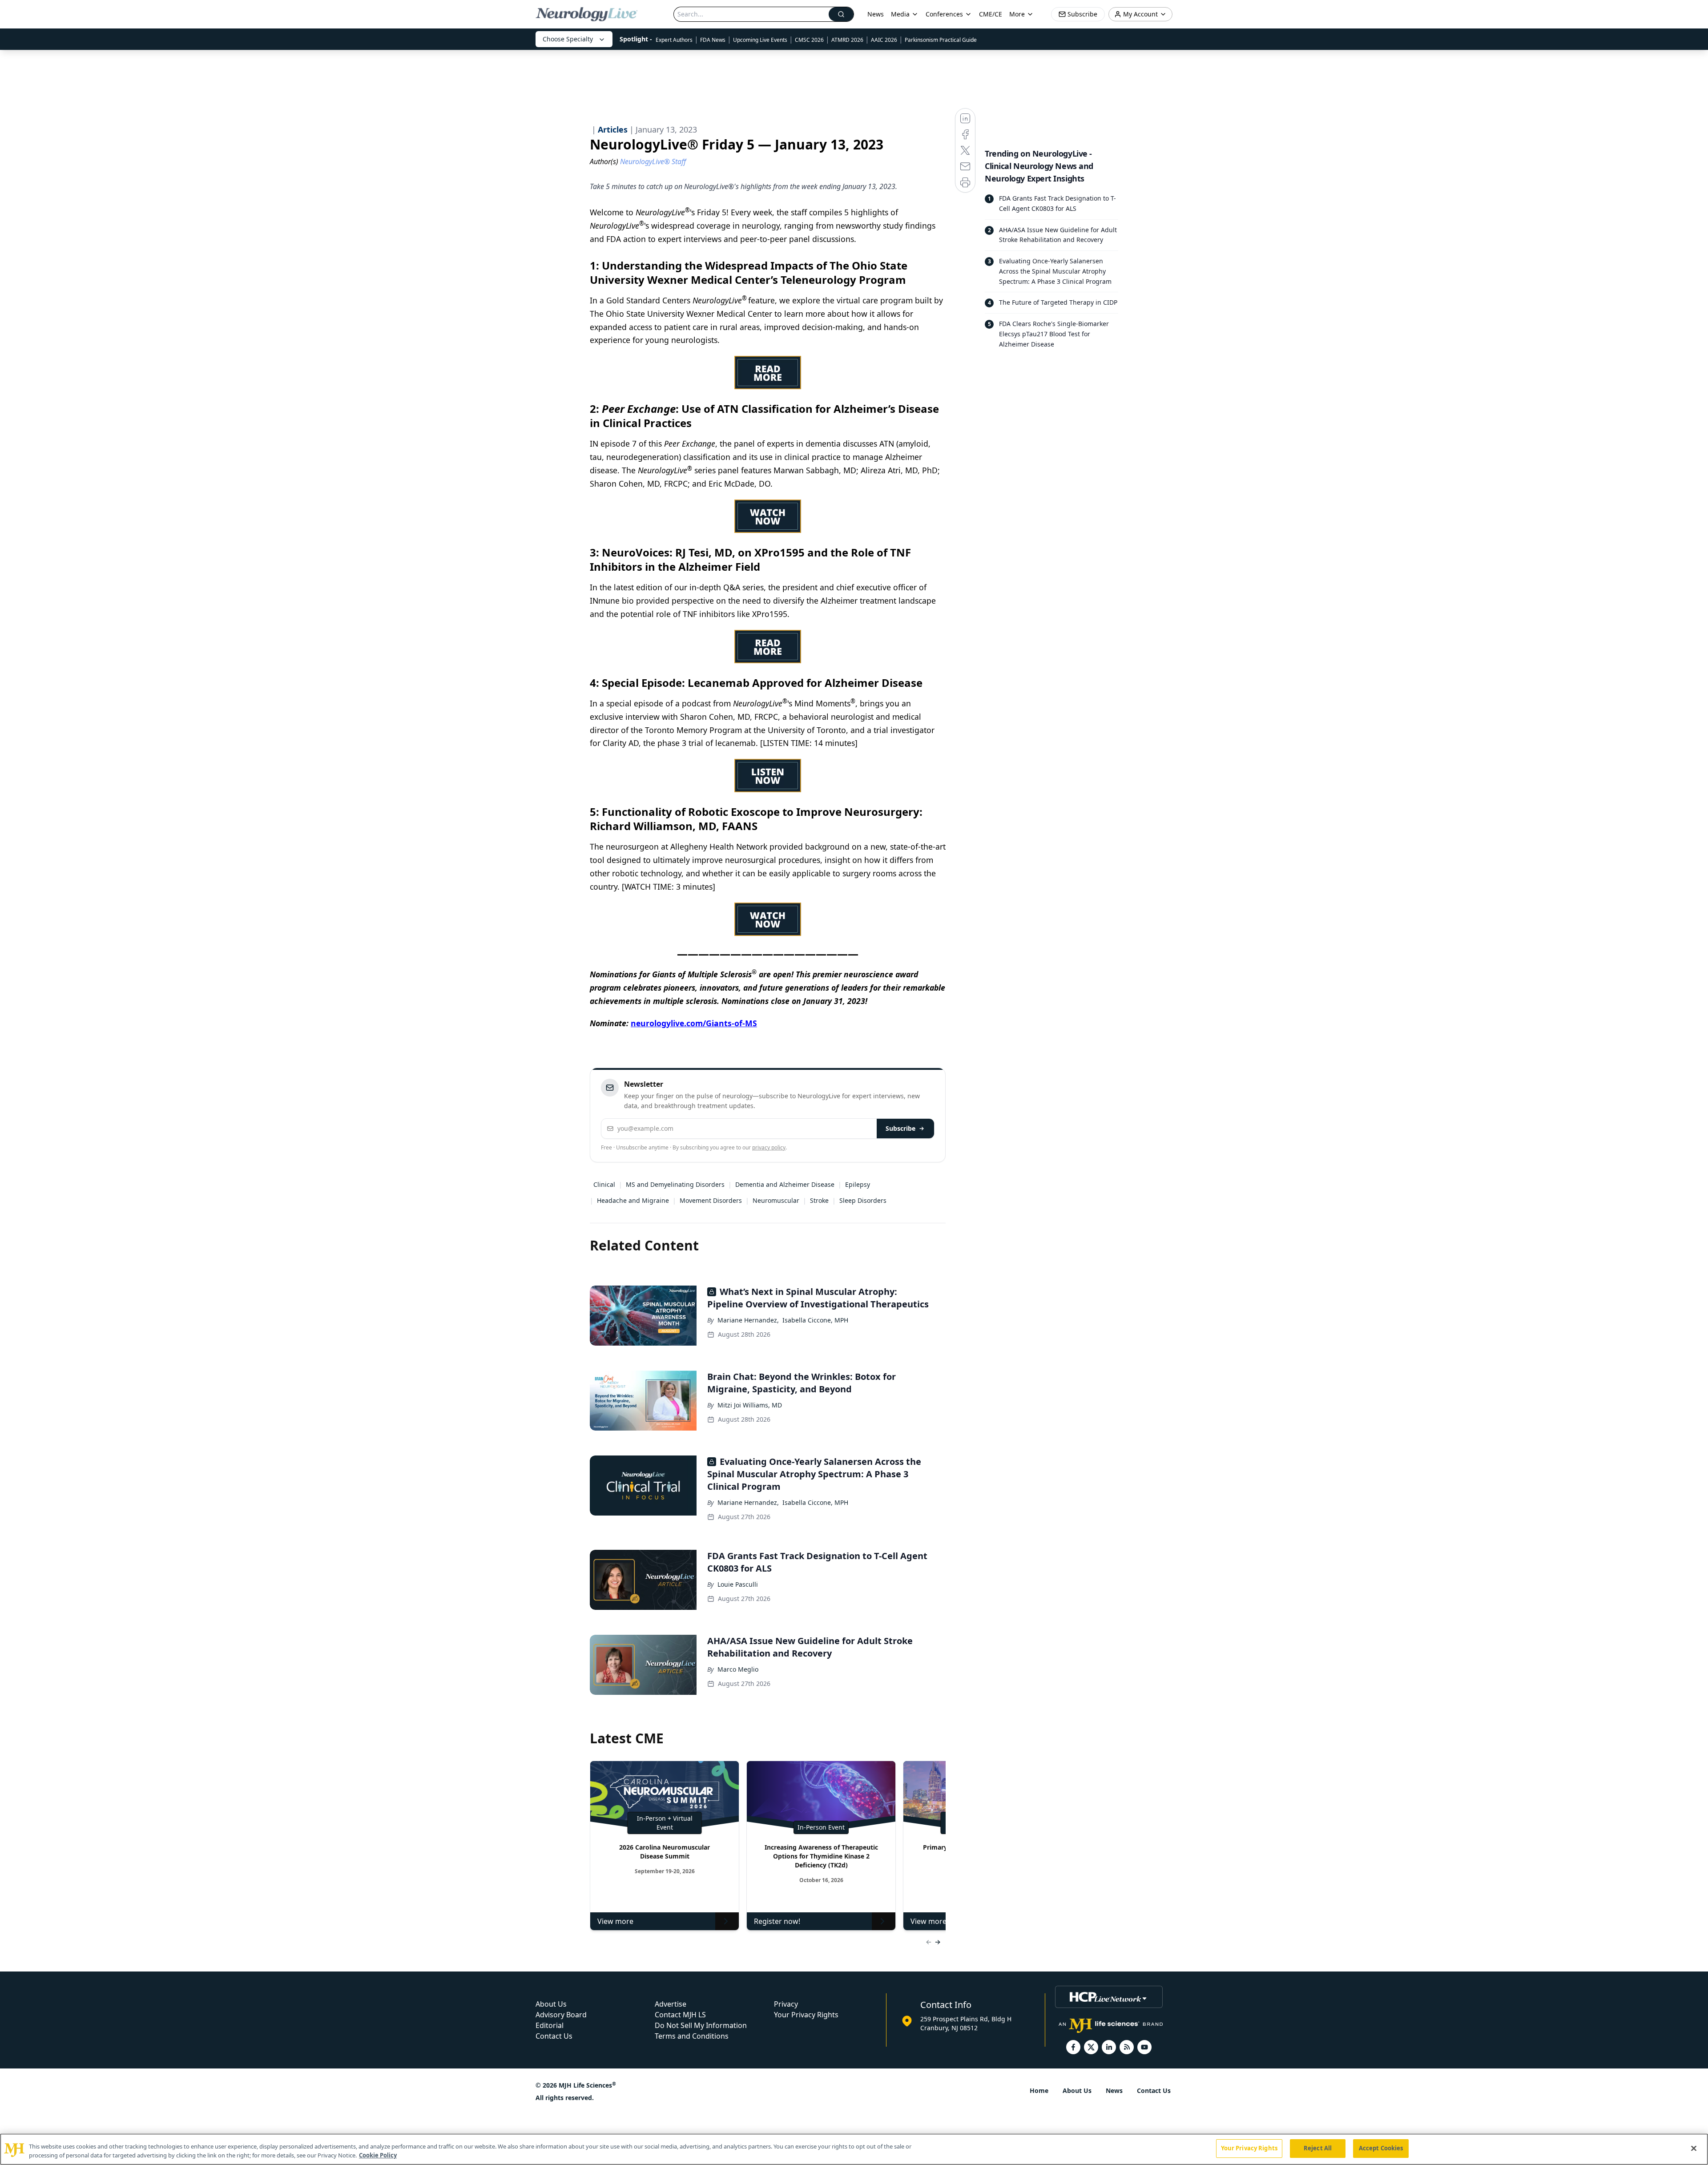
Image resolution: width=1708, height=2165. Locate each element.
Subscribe (900, 1128)
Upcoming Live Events (760, 40)
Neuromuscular (776, 1200)
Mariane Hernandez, (748, 1320)
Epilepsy (858, 1184)
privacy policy (769, 1147)
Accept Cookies (1381, 2148)
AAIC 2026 (884, 40)
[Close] (1694, 2148)
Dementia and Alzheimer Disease (785, 1184)
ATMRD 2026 (847, 40)
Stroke (819, 1200)
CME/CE (991, 14)
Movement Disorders (711, 1200)
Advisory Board (561, 2015)
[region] (854, 2149)
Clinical (604, 1184)
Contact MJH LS (680, 2015)
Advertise (671, 2004)
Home (1039, 2090)
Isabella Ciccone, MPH (815, 1320)
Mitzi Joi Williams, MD (750, 1405)
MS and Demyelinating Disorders (675, 1184)
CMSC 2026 (809, 40)
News (876, 14)
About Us (551, 2004)
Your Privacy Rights (806, 2015)
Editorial (550, 2025)
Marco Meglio (738, 1669)
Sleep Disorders (863, 1200)
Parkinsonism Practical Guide (941, 40)
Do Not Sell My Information (701, 2025)
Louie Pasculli (738, 1584)
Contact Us (554, 2036)
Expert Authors (674, 40)
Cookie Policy (378, 2155)
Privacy (786, 2004)
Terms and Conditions (692, 2036)
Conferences (944, 14)
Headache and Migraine (633, 1200)
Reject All (1318, 2148)
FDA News (713, 40)
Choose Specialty (568, 39)
